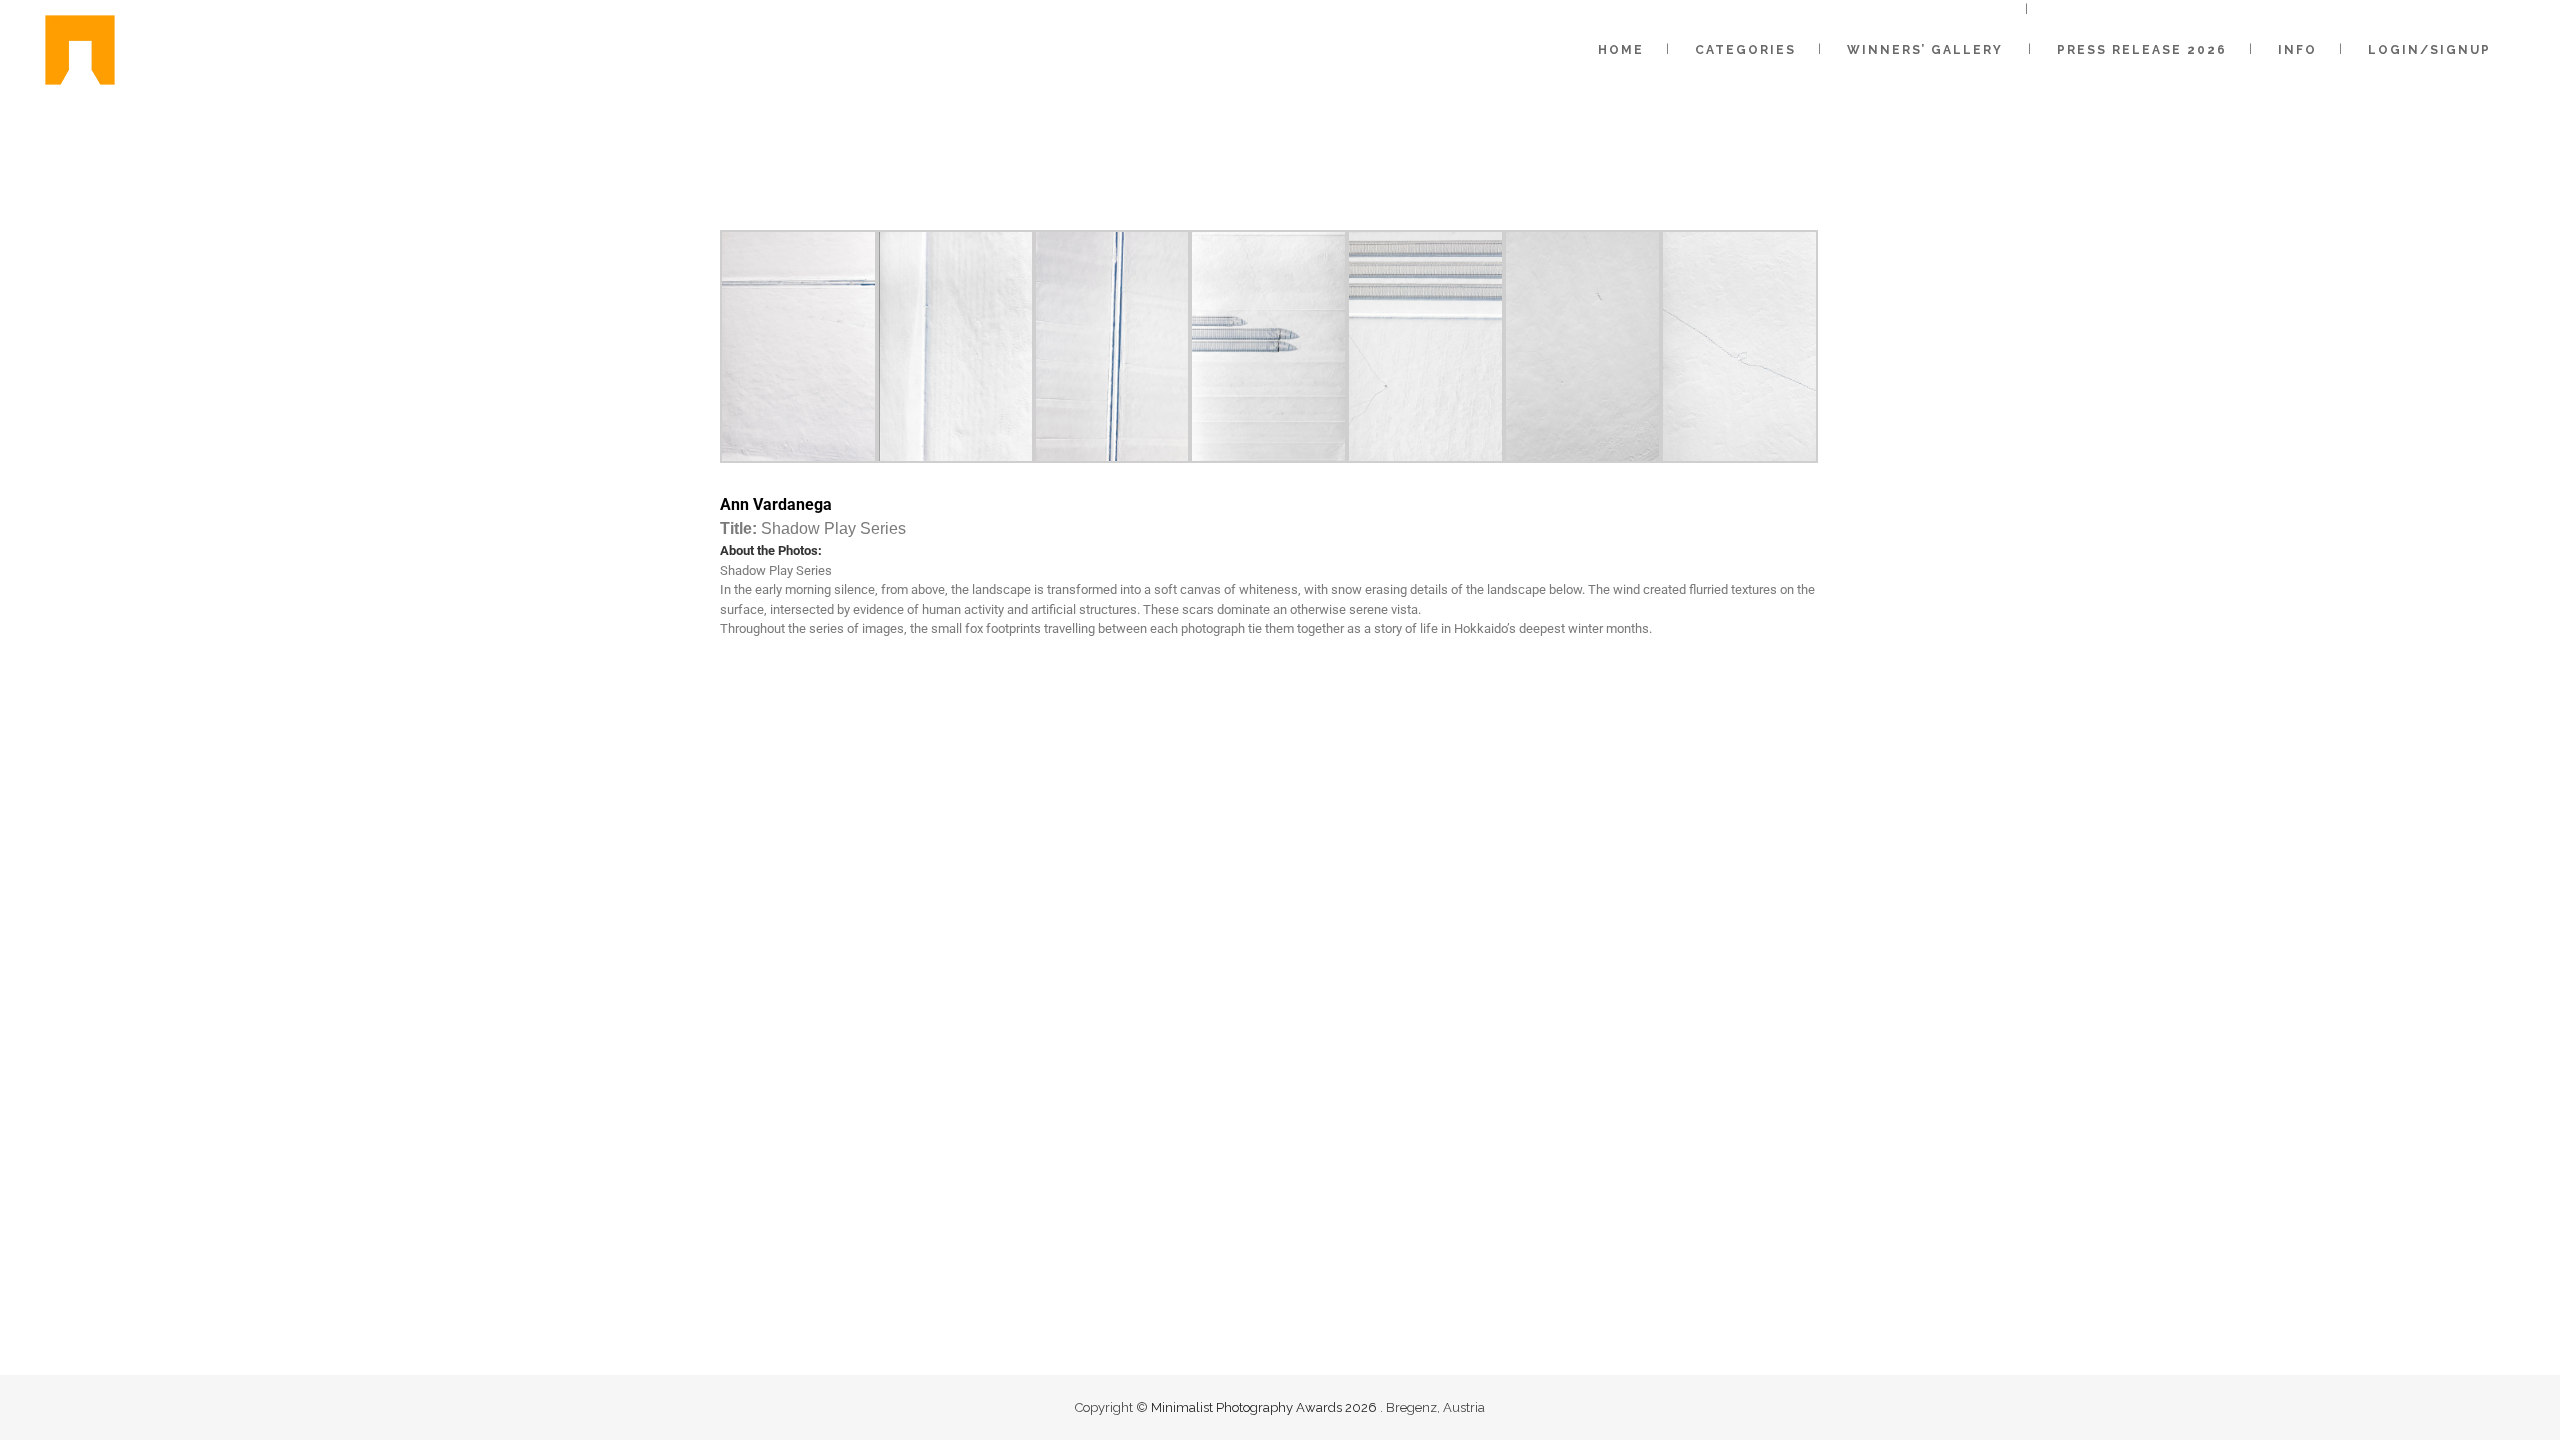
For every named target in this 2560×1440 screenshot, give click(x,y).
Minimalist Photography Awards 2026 (1265, 1407)
